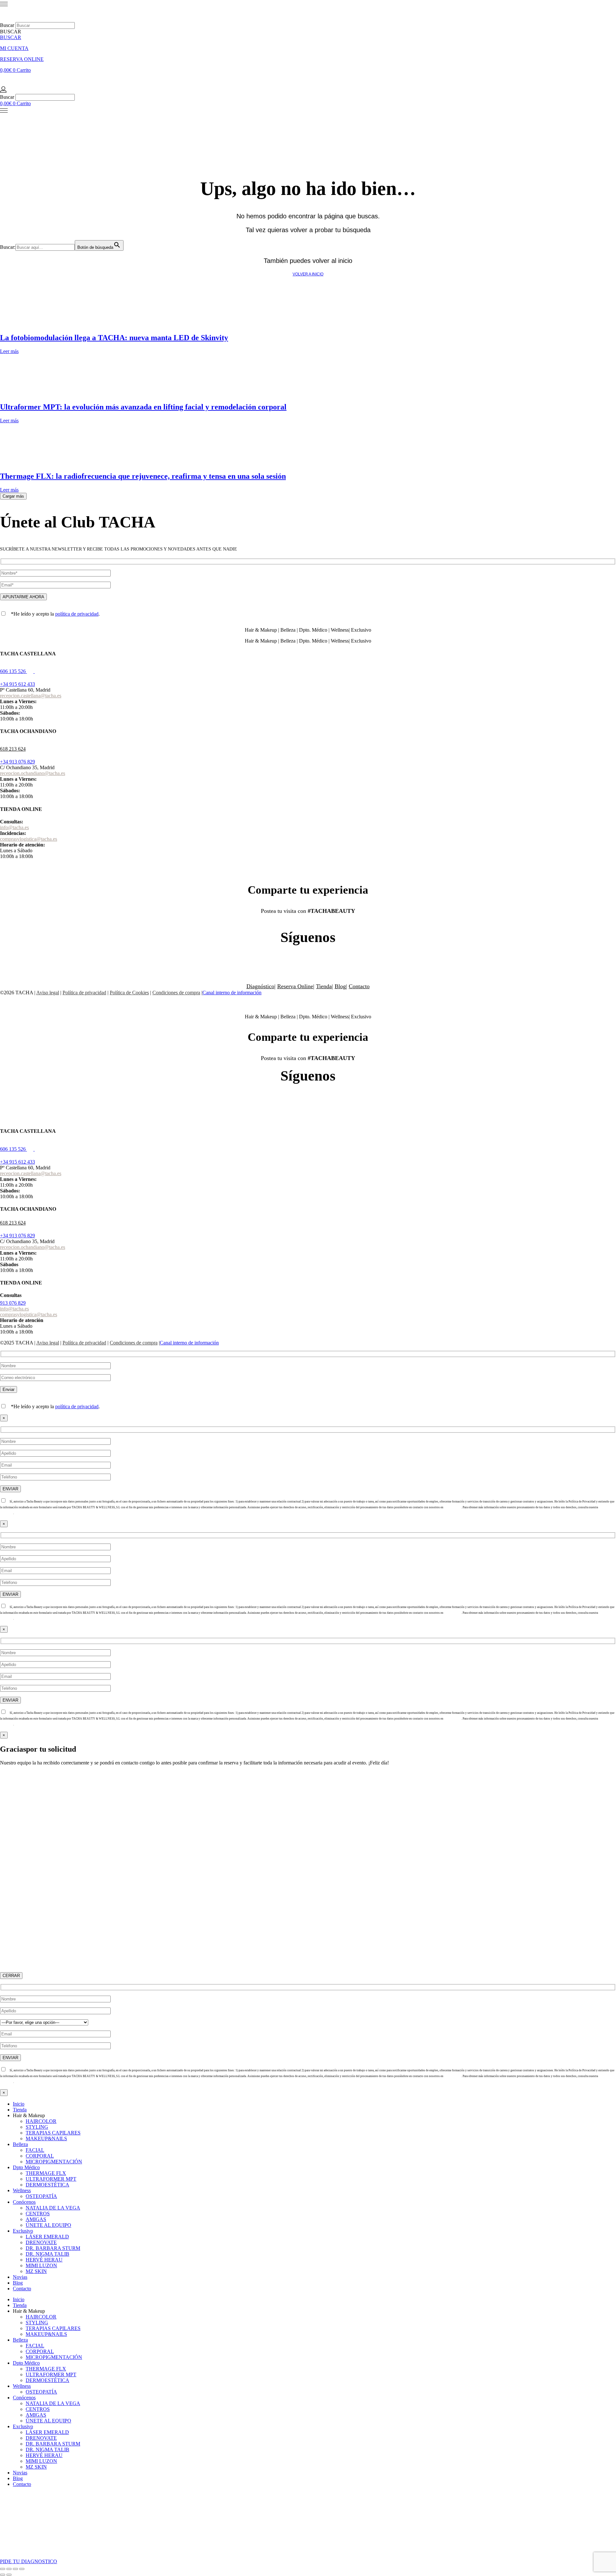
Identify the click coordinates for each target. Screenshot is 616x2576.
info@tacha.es (14, 827)
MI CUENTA (14, 48)
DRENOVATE (41, 2242)
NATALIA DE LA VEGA (53, 2208)
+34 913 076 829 (17, 762)
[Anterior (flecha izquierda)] (3, 2575)
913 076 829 (13, 1303)
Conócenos (24, 2202)
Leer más (9, 351)
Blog (340, 986)
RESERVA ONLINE (22, 59)
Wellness (22, 2190)
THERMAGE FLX (46, 2173)
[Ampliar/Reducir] (3, 2569)
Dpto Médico (26, 2167)
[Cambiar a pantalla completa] (9, 2569)
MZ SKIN (36, 2271)
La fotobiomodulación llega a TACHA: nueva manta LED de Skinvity (114, 338)
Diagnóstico (260, 986)
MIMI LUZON (41, 2265)
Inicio (19, 2104)
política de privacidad (77, 614)
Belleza (20, 2144)
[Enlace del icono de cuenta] (3, 91)
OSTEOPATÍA (41, 2196)
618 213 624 (13, 749)
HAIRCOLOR (41, 2121)
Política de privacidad (84, 993)
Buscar (7, 25)
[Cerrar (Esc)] (22, 2569)
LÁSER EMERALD (47, 2237)
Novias (20, 2277)
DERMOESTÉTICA (47, 2185)
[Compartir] (15, 2569)
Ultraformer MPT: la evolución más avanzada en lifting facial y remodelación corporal (143, 407)
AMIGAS (36, 2219)
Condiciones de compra (176, 993)
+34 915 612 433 (17, 684)
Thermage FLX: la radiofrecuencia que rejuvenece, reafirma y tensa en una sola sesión (143, 476)
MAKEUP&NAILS (46, 2138)
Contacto (359, 986)
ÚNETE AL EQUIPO (48, 2225)
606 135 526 (13, 671)
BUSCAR (11, 37)
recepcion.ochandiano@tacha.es (33, 773)
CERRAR (11, 1976)
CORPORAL (40, 2156)
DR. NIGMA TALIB (47, 2254)
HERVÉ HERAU (44, 2260)
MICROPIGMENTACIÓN (54, 2162)
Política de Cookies (129, 993)
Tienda (324, 986)
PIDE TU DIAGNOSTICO (29, 2561)
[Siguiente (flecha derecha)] (9, 2575)
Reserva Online (295, 986)
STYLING (37, 2127)
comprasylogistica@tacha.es (29, 839)
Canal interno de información (232, 993)
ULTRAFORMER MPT (51, 2179)
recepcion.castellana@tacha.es (31, 696)
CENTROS (38, 2214)
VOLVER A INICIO (308, 274)
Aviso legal (48, 993)
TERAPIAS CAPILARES (53, 2133)
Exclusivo (23, 2231)
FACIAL (35, 2150)
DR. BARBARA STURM (53, 2248)
